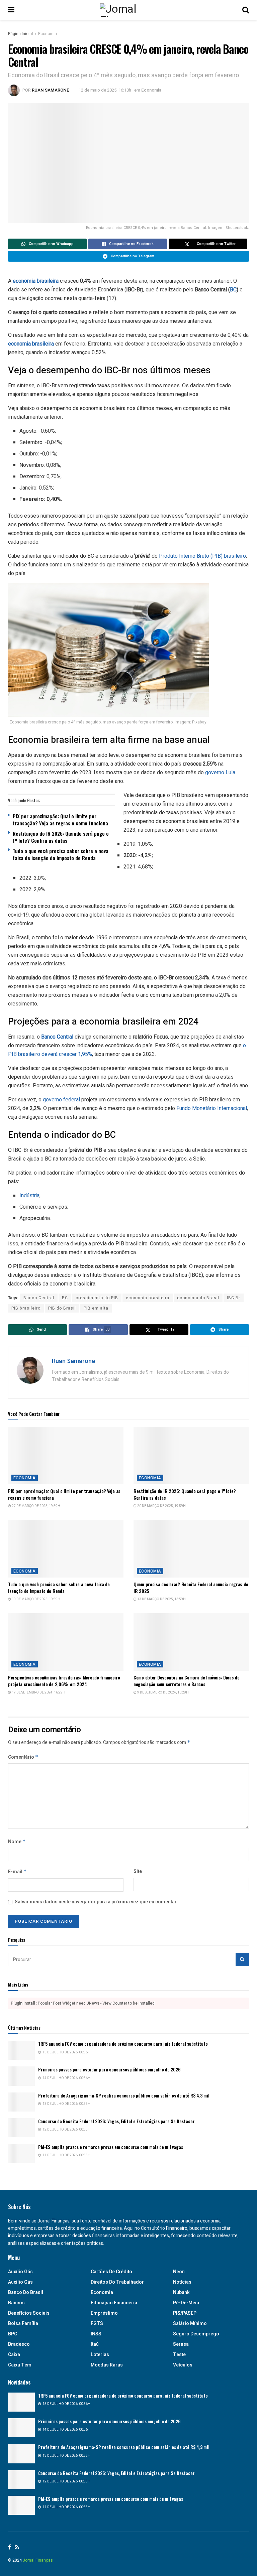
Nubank (181, 2292)
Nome (17, 1842)
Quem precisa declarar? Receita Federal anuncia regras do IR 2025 (191, 1587)
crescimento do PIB (97, 1298)
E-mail (17, 1872)
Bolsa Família (23, 2324)
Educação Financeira (114, 2303)
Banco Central (39, 1298)
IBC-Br (234, 1298)
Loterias (100, 2355)
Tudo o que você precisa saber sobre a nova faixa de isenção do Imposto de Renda (61, 854)
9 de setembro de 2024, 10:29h (163, 1692)
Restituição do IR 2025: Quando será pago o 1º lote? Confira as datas (61, 837)
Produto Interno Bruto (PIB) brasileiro (202, 556)
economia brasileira (36, 281)
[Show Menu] (11, 10)
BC (233, 290)
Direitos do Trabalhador (117, 2282)
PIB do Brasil (62, 1308)
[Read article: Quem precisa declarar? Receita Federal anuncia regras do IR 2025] (191, 1549)
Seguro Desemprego (196, 2334)
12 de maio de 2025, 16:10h (105, 90)
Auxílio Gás (20, 2282)
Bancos (16, 2303)
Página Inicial (20, 34)
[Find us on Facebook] (10, 2547)
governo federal (61, 1100)
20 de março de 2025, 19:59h (161, 1506)
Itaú (95, 2344)
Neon (179, 2272)
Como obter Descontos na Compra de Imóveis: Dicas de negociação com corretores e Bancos (187, 1681)
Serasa (181, 2344)
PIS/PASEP (185, 2313)
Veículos (183, 2365)
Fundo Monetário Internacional (212, 1108)
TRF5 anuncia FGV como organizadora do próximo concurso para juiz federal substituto (123, 2044)
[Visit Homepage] (128, 10)
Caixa (14, 2355)
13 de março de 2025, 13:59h (161, 1599)
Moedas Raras (107, 2365)
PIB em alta (96, 1308)
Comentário (23, 1757)
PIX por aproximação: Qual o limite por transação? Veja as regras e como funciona (60, 820)
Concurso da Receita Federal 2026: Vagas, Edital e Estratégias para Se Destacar (116, 2121)
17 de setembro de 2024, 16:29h (38, 1692)
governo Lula (220, 772)
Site (138, 1871)
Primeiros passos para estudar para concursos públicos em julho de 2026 (109, 2069)
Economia (48, 34)
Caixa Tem (20, 2365)
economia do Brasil (198, 1298)
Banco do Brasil (26, 2292)
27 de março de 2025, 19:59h (36, 1506)
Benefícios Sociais (29, 2313)
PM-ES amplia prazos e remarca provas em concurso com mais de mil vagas (111, 2147)
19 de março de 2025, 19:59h (36, 1599)
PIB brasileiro (26, 1308)
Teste (179, 2355)
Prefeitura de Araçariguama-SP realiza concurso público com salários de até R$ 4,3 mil (124, 2095)
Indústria (29, 1196)
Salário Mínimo (190, 2324)
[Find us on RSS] (17, 2547)
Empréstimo (104, 2313)
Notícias (182, 2282)
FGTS (97, 2324)
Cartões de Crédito (111, 2272)
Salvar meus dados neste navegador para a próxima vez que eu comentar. (96, 1902)
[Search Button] (246, 10)
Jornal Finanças (38, 2560)
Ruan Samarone (51, 90)
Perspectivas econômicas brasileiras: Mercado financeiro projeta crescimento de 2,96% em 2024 (64, 1681)
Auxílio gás (20, 2272)
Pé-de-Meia (186, 2303)
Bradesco (19, 2344)
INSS (96, 2334)
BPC (13, 2334)
